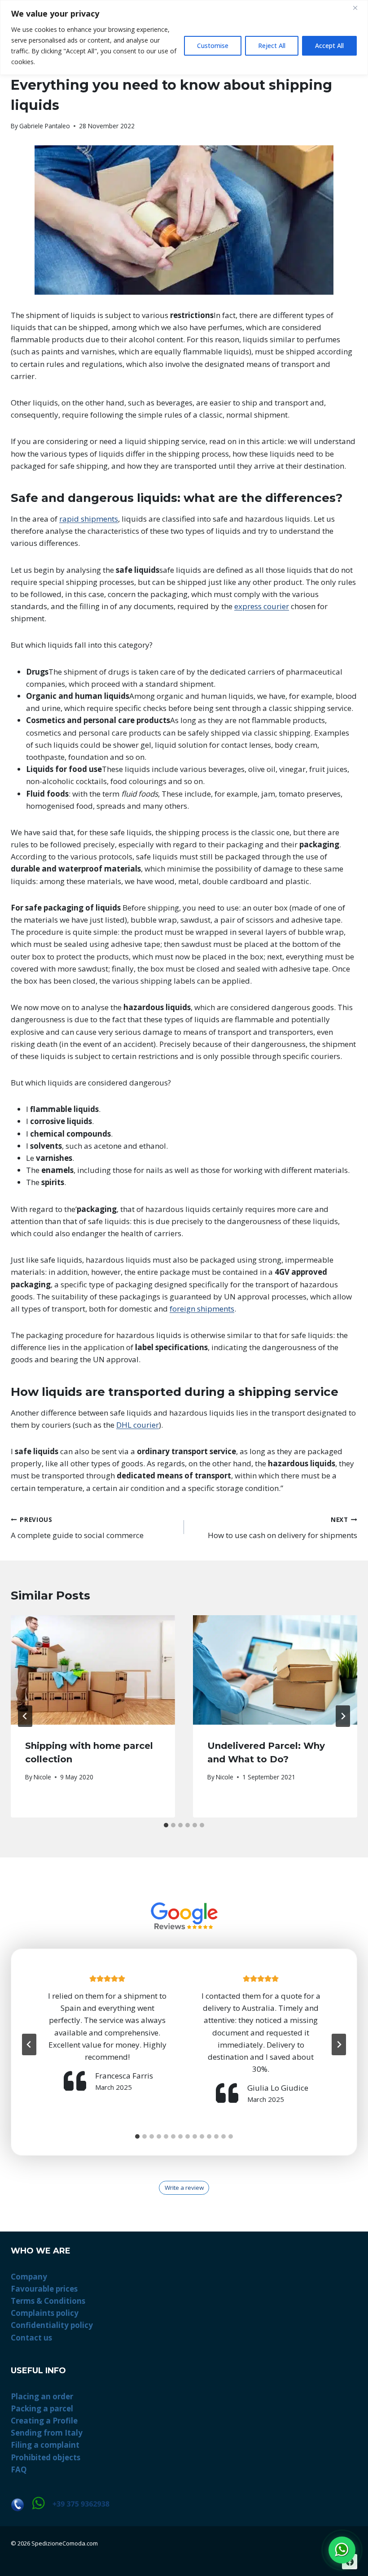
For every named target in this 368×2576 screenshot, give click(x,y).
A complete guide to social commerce (77, 1528)
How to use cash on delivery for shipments (283, 1528)
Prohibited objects (46, 2457)
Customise (213, 46)
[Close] (359, 8)
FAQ (19, 2469)
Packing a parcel (42, 2408)
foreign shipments (202, 1309)
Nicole (42, 1777)
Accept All (329, 46)
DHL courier (138, 1425)
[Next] (343, 1716)
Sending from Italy (47, 2433)
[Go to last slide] (25, 1716)
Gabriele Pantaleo (45, 126)
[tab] (166, 1825)
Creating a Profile (44, 2421)
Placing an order (42, 2396)
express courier (262, 606)
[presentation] (93, 1670)
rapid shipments (89, 519)
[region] (184, 37)
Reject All (272, 46)
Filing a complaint (45, 2445)
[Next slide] (339, 2044)
